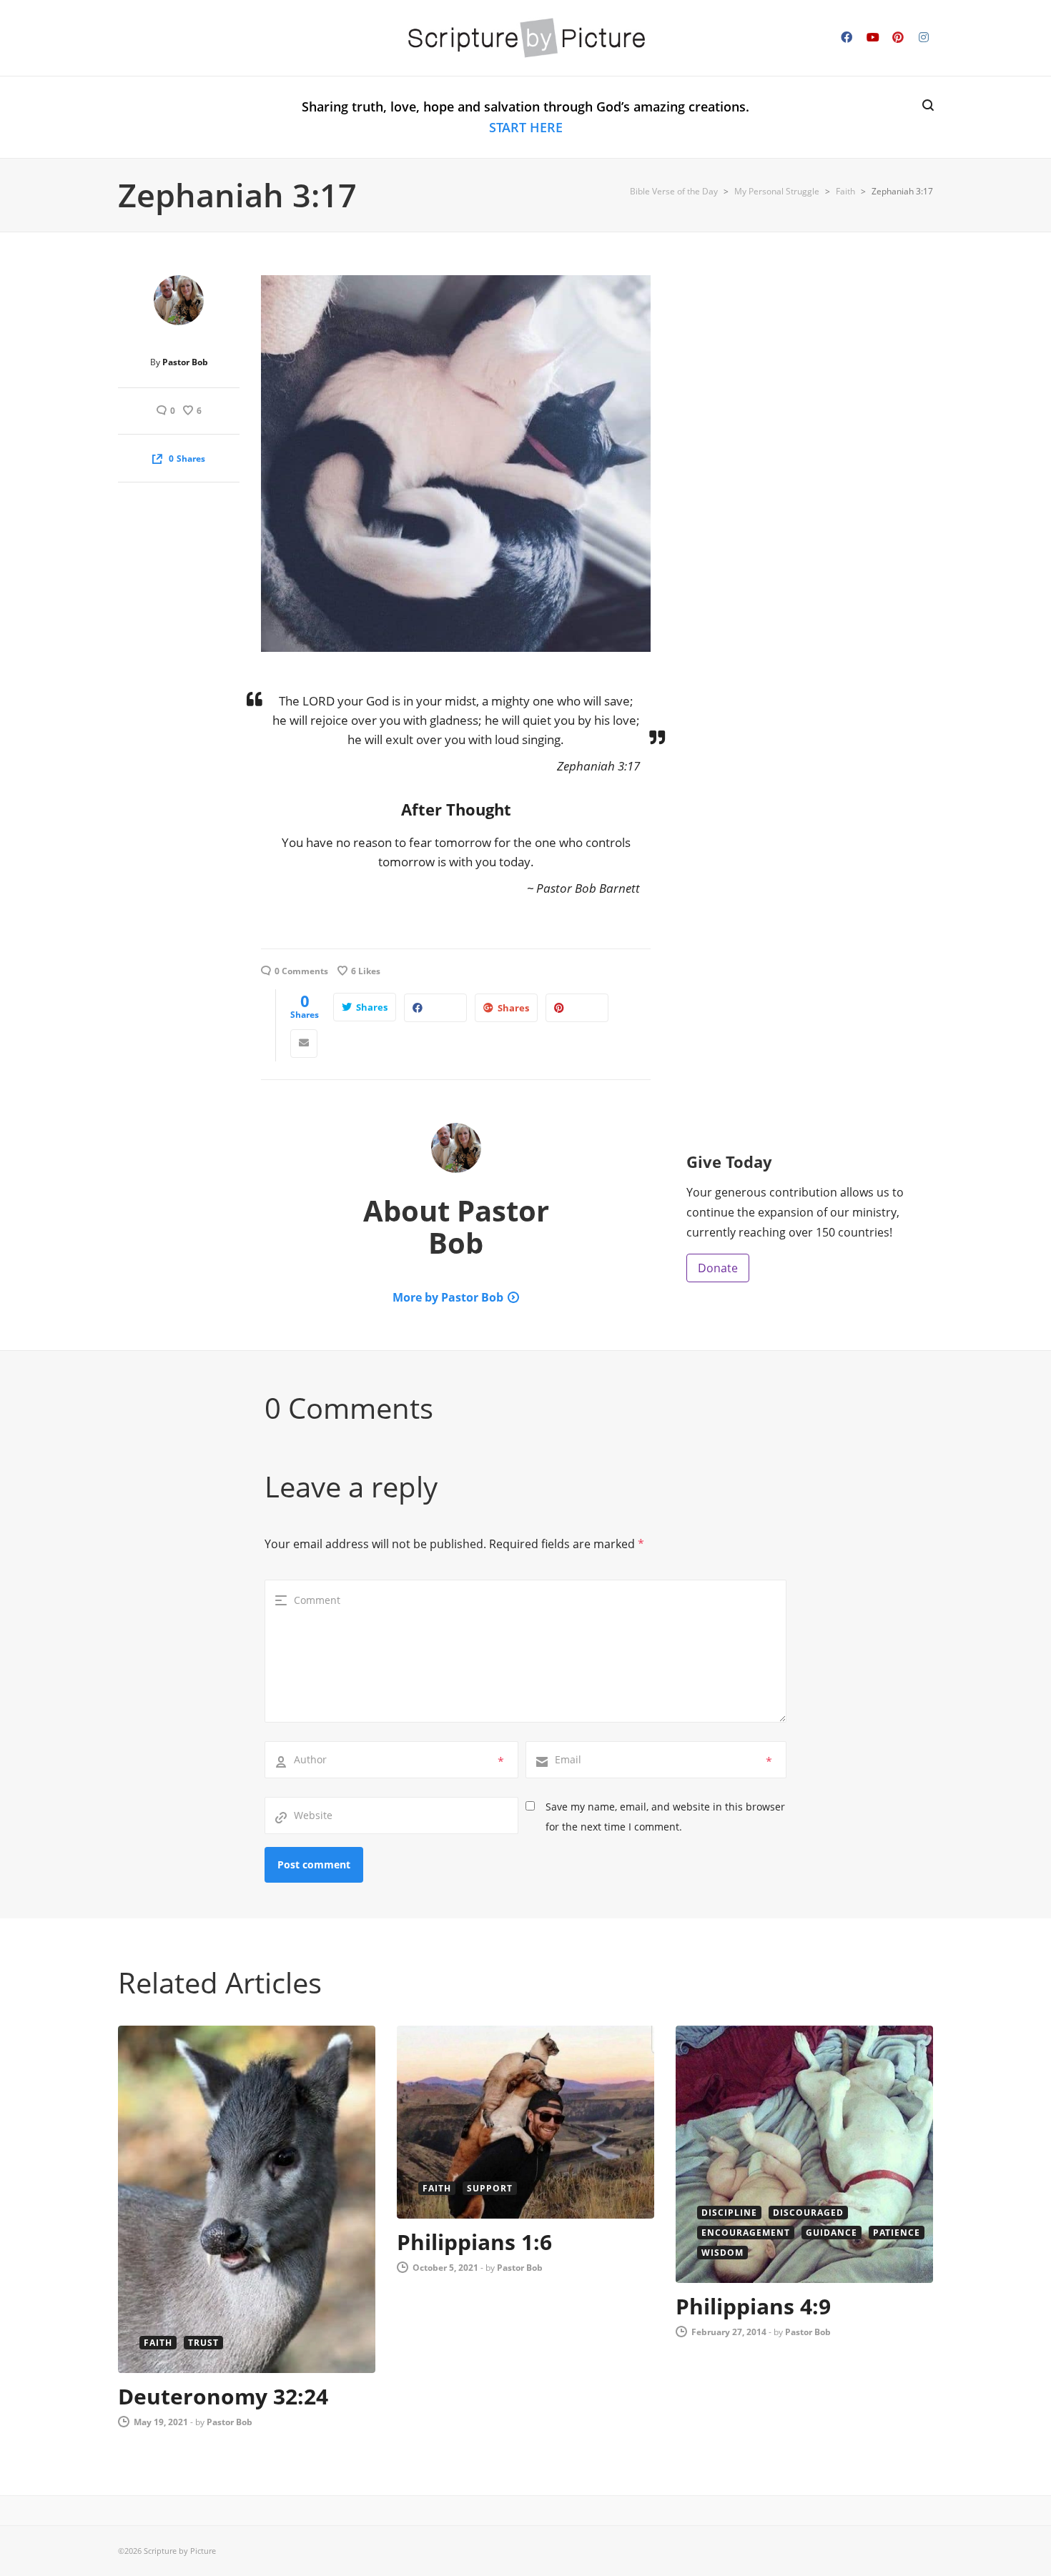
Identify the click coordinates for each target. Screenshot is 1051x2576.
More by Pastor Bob (448, 1297)
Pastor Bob (185, 362)
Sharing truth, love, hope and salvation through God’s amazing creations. (525, 117)
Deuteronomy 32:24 (223, 2396)
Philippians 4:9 (753, 2306)
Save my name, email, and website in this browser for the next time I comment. (665, 1817)
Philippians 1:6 (474, 2242)
